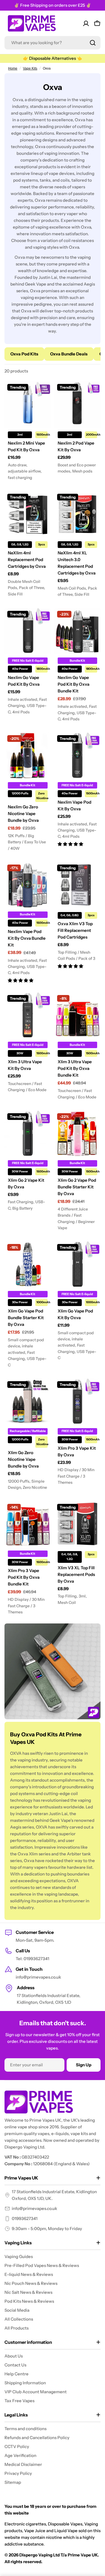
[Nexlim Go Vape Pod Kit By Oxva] (28, 631)
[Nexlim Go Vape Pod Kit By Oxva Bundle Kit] (78, 631)
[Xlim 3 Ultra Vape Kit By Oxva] (28, 1015)
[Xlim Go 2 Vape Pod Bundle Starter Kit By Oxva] (78, 1134)
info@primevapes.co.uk (34, 2208)
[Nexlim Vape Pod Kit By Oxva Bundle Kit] (28, 885)
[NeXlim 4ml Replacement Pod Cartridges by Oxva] (28, 514)
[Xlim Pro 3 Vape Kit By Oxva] (78, 1402)
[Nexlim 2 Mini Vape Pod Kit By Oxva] (28, 404)
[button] (70, 844)
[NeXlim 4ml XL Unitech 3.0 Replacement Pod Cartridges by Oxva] (78, 514)
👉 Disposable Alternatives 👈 (53, 58)
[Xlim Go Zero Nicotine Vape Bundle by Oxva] (28, 1402)
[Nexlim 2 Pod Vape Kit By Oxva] (78, 404)
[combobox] (53, 43)
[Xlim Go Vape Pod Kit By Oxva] (78, 1264)
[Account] (86, 23)
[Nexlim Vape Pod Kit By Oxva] (78, 756)
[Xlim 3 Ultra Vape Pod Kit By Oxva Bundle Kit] (78, 1015)
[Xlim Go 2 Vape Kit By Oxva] (28, 1134)
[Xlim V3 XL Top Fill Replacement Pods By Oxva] (78, 1524)
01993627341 (25, 2218)
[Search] (93, 43)
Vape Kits (30, 68)
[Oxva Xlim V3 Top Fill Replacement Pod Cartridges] (78, 885)
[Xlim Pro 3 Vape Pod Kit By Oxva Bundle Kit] (28, 1524)
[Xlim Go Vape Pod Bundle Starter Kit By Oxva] (28, 1264)
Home (13, 68)
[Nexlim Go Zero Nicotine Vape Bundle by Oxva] (28, 756)
